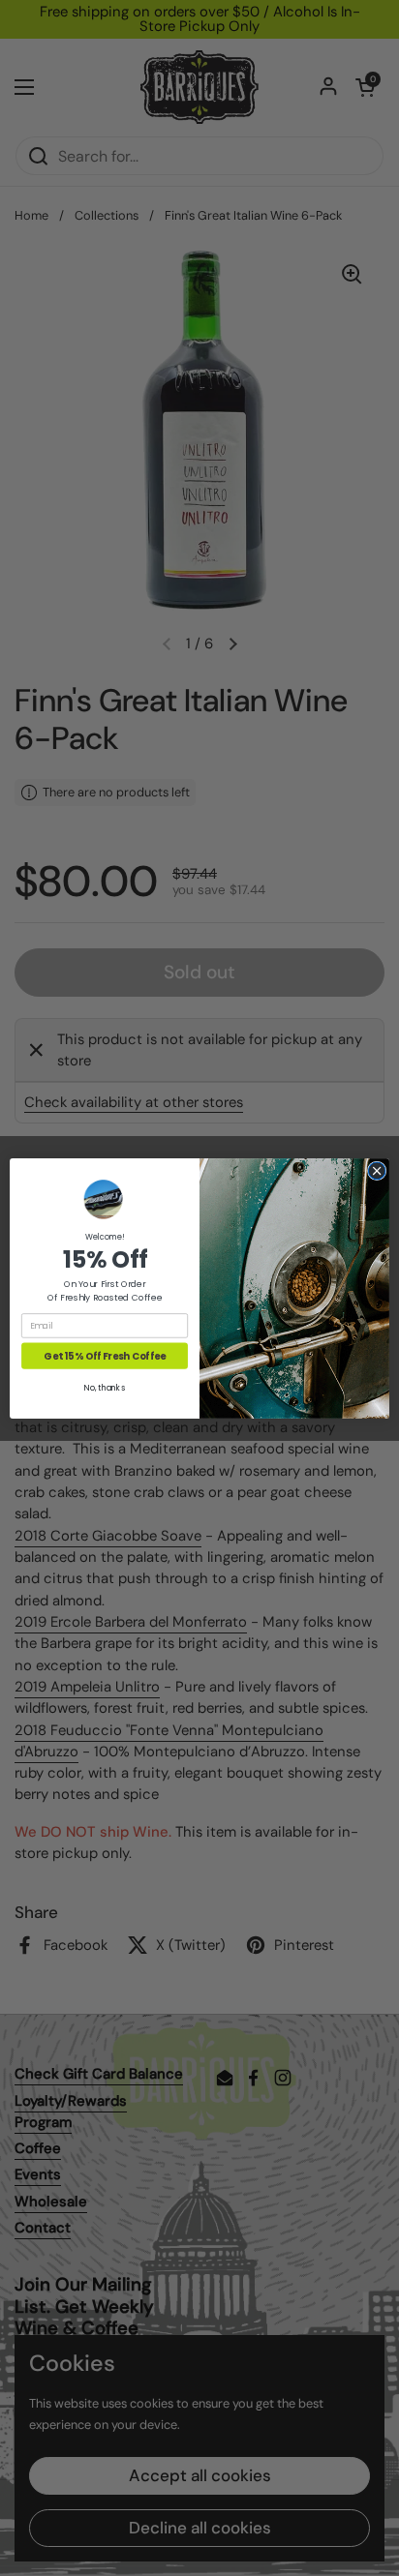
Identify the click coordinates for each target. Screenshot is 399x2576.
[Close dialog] (377, 1171)
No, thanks (104, 1388)
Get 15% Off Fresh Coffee (104, 1355)
